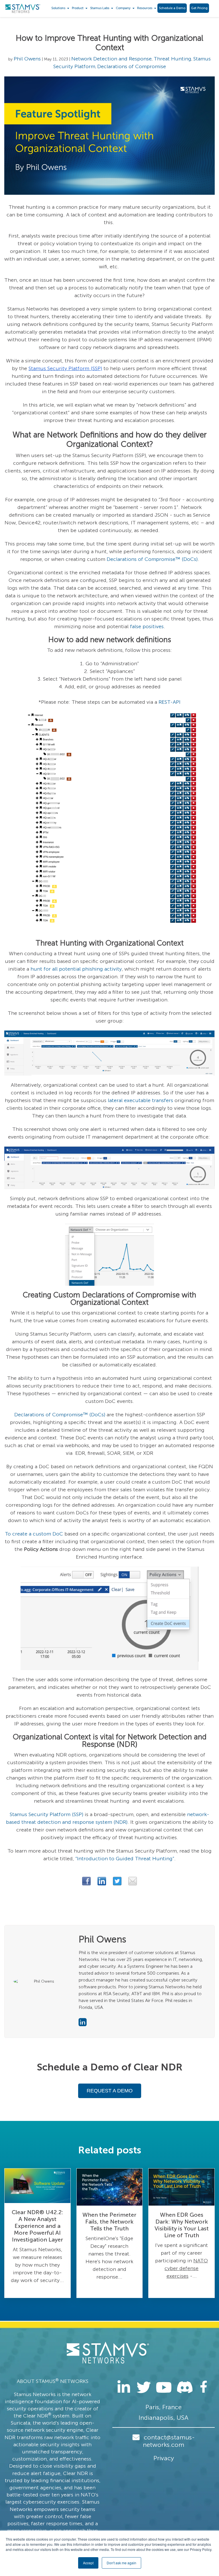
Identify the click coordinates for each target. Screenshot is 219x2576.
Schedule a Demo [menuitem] (172, 8)
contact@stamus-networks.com (169, 2441)
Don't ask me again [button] (121, 2563)
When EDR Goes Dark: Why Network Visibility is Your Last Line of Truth (182, 2225)
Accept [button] (88, 2563)
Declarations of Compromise (132, 66)
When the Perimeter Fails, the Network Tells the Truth (109, 2222)
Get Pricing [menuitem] (199, 8)
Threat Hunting (173, 59)
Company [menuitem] (123, 8)
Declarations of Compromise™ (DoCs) (152, 559)
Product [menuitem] (78, 8)
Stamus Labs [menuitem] (100, 8)
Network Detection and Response (111, 59)
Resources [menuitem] (145, 8)
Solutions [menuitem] (58, 8)
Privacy (164, 2458)
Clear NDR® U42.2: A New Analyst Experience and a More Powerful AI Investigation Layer (37, 2226)
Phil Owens (27, 59)
